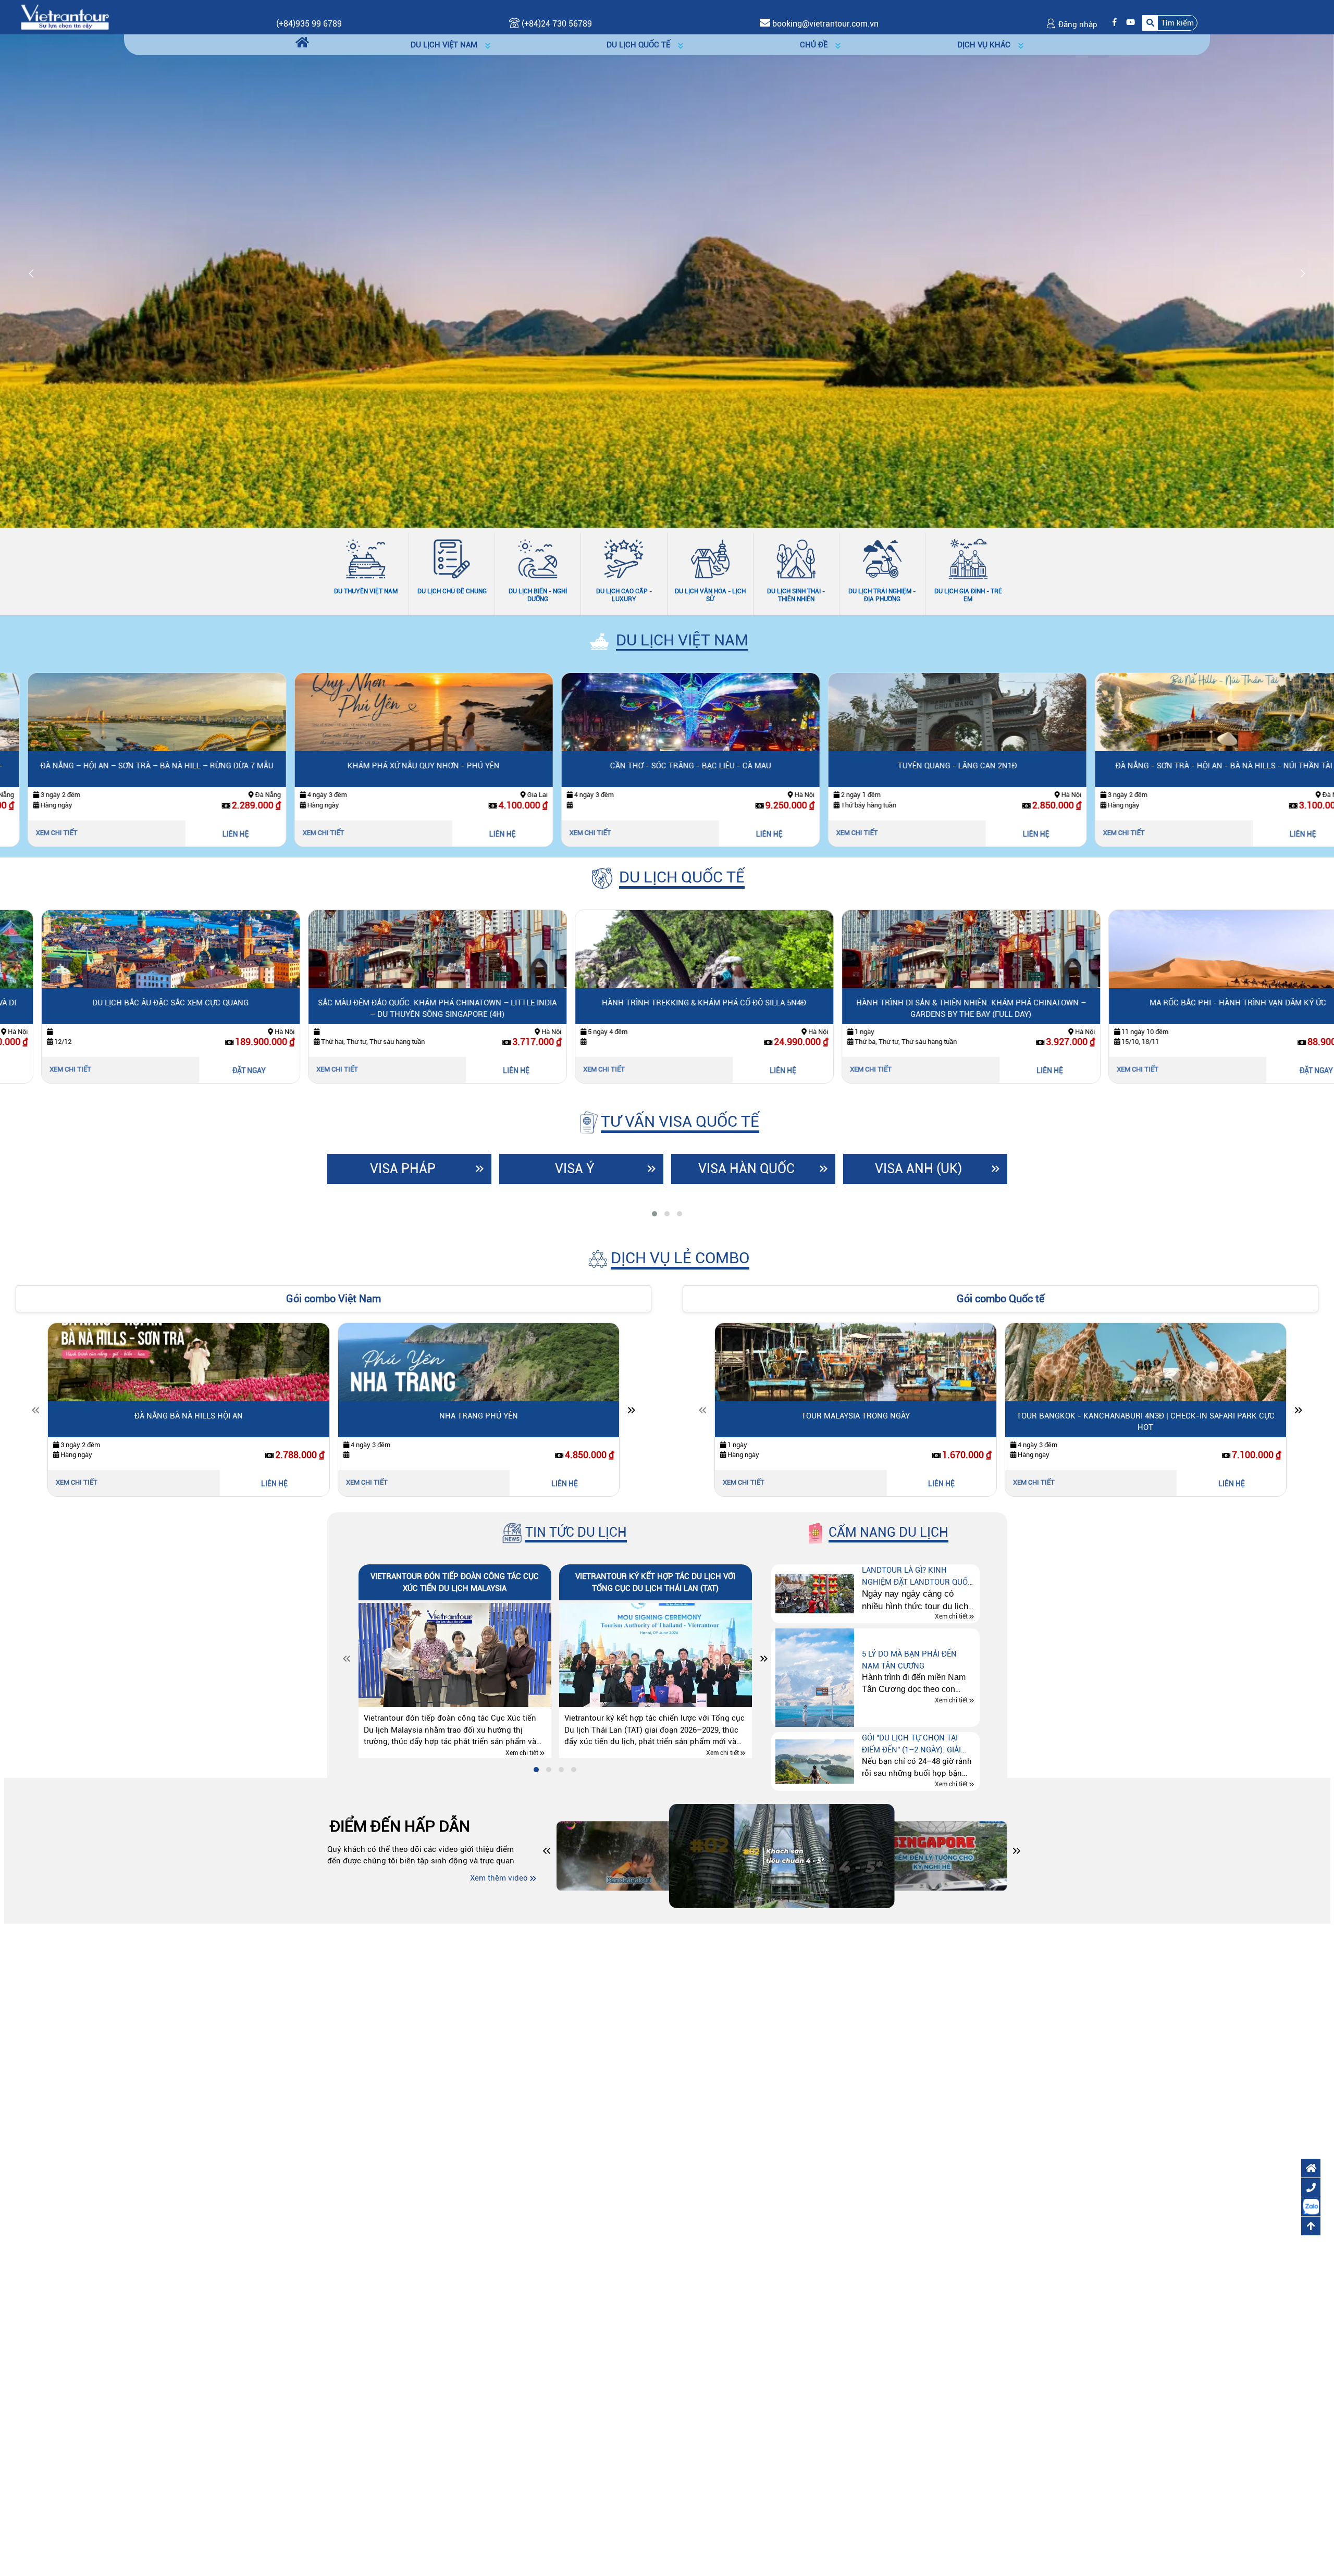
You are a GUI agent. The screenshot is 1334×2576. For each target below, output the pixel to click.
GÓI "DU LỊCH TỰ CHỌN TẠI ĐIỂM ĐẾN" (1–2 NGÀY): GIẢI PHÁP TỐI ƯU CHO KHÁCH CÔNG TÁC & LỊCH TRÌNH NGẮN (918, 1744)
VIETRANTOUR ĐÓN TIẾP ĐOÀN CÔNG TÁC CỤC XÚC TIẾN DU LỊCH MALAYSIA (455, 1582)
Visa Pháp (403, 1169)
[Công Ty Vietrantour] (65, 17)
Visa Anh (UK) (918, 1169)
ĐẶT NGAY (212, 1071)
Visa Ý (575, 1169)
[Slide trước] (35, 1412)
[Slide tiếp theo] (632, 1412)
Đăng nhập (1077, 24)
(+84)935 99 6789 (309, 24)
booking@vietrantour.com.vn (825, 24)
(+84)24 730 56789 (556, 24)
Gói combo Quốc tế (1000, 1299)
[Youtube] (1128, 23)
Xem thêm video (499, 1878)
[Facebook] (1112, 23)
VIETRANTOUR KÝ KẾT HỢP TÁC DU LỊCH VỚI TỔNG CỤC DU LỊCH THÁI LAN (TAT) (655, 1582)
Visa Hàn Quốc (746, 1169)
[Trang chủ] (302, 43)
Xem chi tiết (33, 833)
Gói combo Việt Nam (333, 1299)
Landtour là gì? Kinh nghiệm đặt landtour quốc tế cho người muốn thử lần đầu (918, 1577)
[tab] (654, 1214)
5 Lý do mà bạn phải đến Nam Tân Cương (909, 1660)
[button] (1170, 23)
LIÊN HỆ (212, 834)
